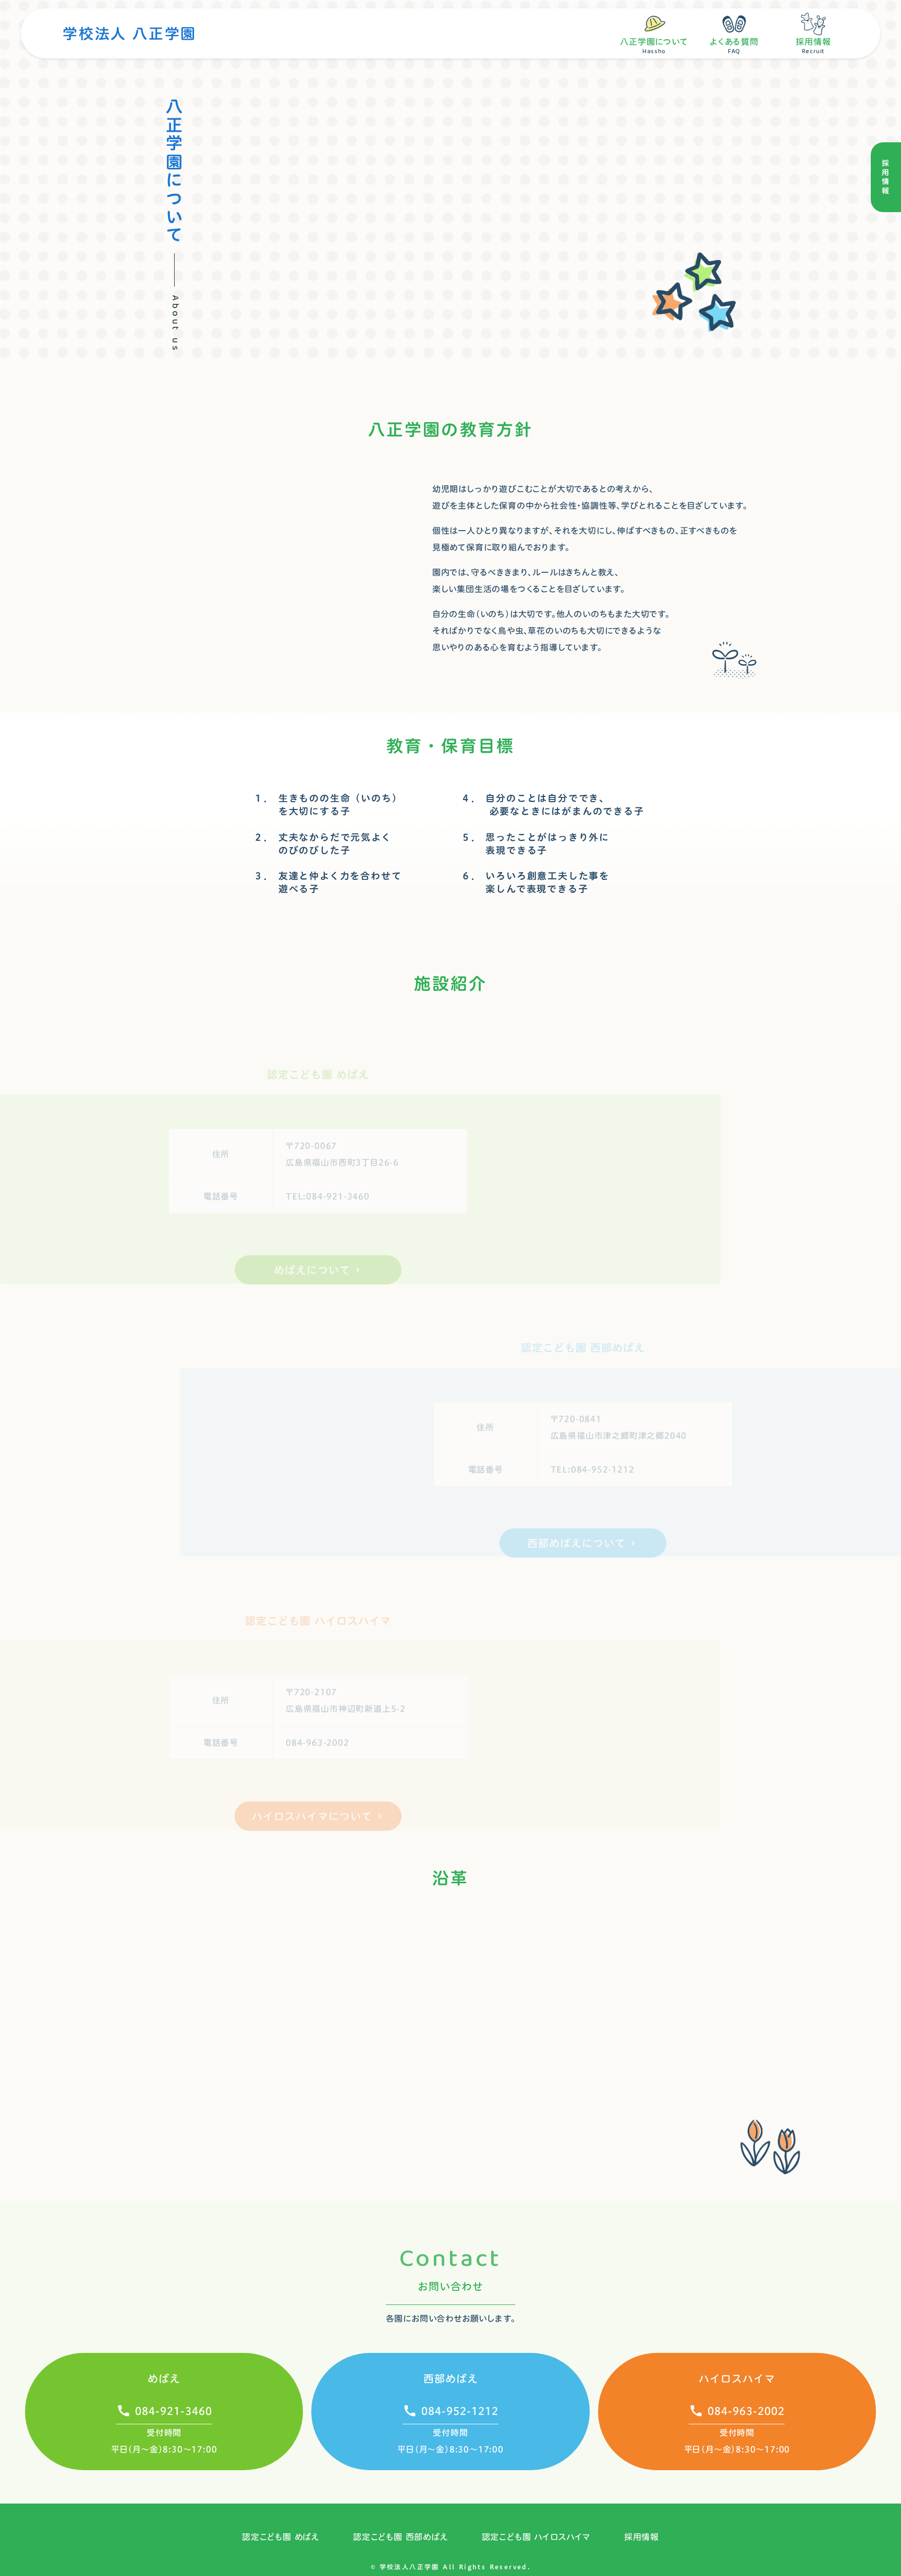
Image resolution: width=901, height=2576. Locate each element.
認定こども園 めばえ (281, 2537)
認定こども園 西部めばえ (401, 2537)
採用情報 (642, 2537)
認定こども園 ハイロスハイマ (536, 2537)
